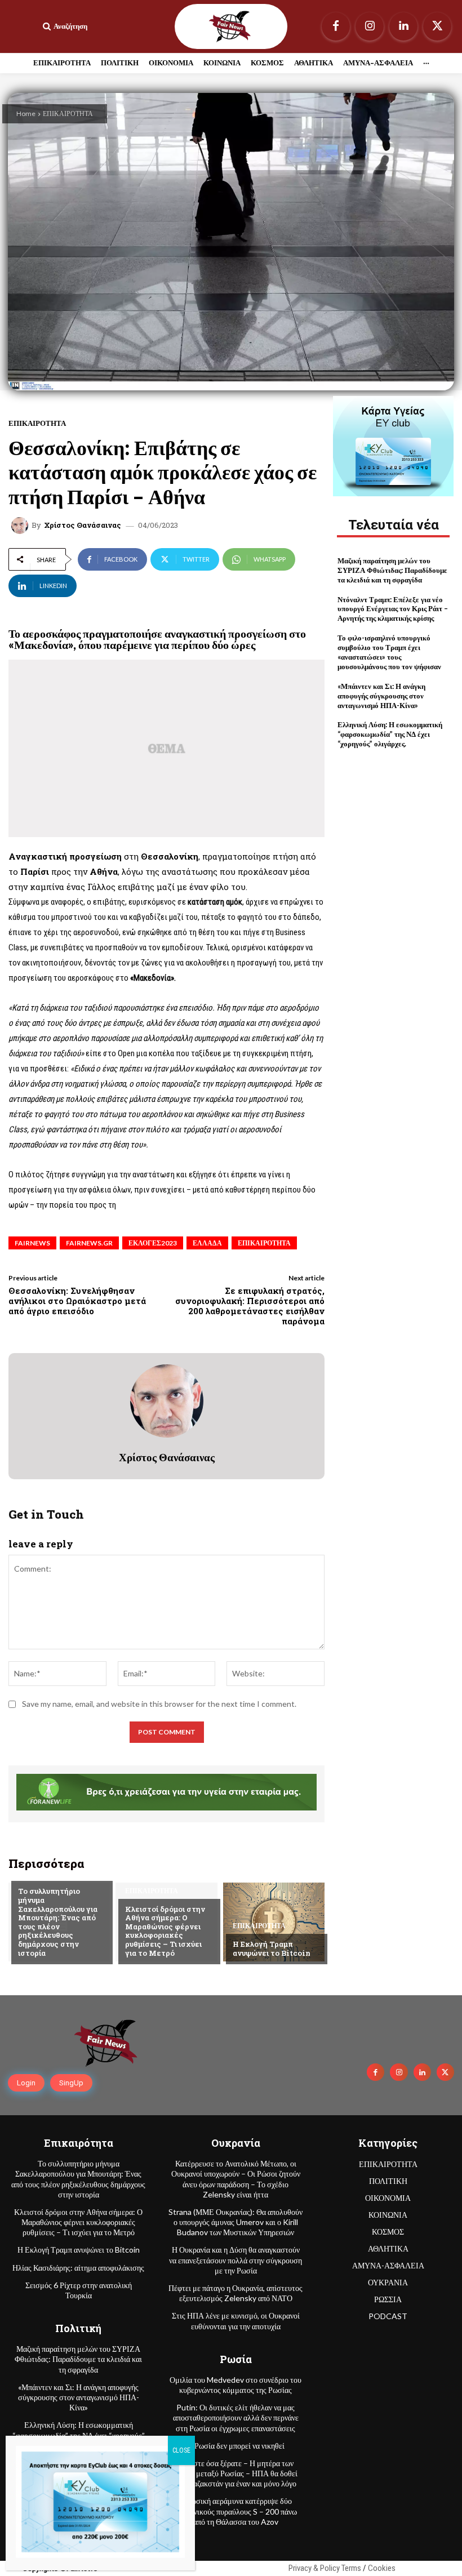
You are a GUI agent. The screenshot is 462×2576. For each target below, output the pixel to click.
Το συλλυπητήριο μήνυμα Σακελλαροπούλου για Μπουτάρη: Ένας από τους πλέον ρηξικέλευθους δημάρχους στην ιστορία (58, 1922)
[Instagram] (370, 26)
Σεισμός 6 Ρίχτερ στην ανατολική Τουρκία (79, 2290)
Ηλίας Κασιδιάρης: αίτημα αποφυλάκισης (78, 2268)
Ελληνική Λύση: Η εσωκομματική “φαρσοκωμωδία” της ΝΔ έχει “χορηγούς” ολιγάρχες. (390, 734)
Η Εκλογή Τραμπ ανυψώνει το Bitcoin (272, 1948)
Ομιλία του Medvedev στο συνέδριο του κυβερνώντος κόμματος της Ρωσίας (236, 2385)
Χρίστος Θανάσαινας (83, 525)
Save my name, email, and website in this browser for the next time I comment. (159, 1704)
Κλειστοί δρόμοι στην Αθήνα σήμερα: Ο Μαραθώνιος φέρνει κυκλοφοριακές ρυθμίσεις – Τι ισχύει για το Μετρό (165, 1931)
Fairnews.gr (89, 1243)
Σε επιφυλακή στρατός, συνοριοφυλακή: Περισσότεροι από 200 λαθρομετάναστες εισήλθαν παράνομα (250, 1306)
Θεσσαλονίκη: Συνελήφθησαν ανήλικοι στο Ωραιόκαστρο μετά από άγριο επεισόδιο (77, 1301)
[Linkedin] (403, 26)
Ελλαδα (207, 1243)
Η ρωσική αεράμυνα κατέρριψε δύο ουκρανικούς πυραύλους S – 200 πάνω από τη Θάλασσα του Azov (236, 2511)
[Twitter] (437, 26)
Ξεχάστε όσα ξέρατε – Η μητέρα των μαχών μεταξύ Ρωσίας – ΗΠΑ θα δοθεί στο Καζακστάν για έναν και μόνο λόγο (236, 2473)
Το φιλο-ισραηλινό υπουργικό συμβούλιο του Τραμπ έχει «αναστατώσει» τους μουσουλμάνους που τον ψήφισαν (389, 652)
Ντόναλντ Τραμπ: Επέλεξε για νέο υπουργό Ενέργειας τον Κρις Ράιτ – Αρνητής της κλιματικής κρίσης (393, 609)
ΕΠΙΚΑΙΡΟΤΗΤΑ (68, 114)
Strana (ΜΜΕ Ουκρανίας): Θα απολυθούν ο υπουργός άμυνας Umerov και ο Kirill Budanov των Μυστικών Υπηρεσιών (236, 2222)
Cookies (382, 2568)
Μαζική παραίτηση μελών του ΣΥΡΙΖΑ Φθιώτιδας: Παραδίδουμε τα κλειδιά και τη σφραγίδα (392, 570)
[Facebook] (336, 26)
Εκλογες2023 (153, 1243)
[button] (64, 26)
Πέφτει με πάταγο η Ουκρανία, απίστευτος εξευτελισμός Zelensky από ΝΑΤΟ (236, 2293)
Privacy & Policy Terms (325, 2568)
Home (26, 114)
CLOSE (181, 2450)
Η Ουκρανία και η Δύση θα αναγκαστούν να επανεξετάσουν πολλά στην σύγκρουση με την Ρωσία (236, 2260)
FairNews (32, 1243)
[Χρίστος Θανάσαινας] (21, 526)
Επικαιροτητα (264, 1243)
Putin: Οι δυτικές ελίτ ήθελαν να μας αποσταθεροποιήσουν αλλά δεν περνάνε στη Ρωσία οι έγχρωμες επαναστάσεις (236, 2417)
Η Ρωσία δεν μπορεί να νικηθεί (236, 2446)
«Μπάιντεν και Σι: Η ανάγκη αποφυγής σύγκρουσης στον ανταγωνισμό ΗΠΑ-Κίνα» (381, 696)
